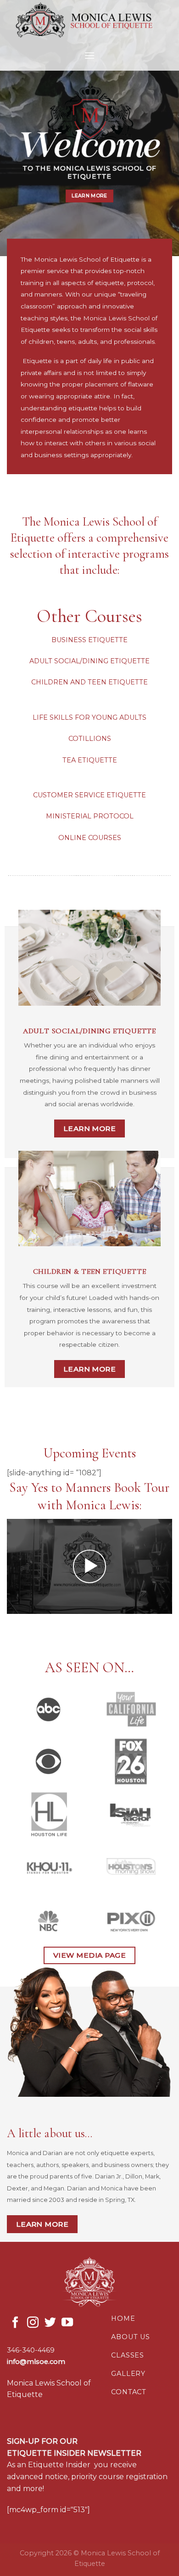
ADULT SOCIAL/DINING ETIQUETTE (89, 661)
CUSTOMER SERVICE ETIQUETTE (89, 795)
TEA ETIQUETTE (90, 760)
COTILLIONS (90, 739)
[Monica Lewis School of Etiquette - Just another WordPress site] (89, 20)
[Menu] (89, 55)
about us (130, 2337)
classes (128, 2355)
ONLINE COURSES (90, 838)
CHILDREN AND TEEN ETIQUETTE (89, 683)
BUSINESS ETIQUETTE (89, 640)
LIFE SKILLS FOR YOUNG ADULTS (89, 717)
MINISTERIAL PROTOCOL (90, 817)
